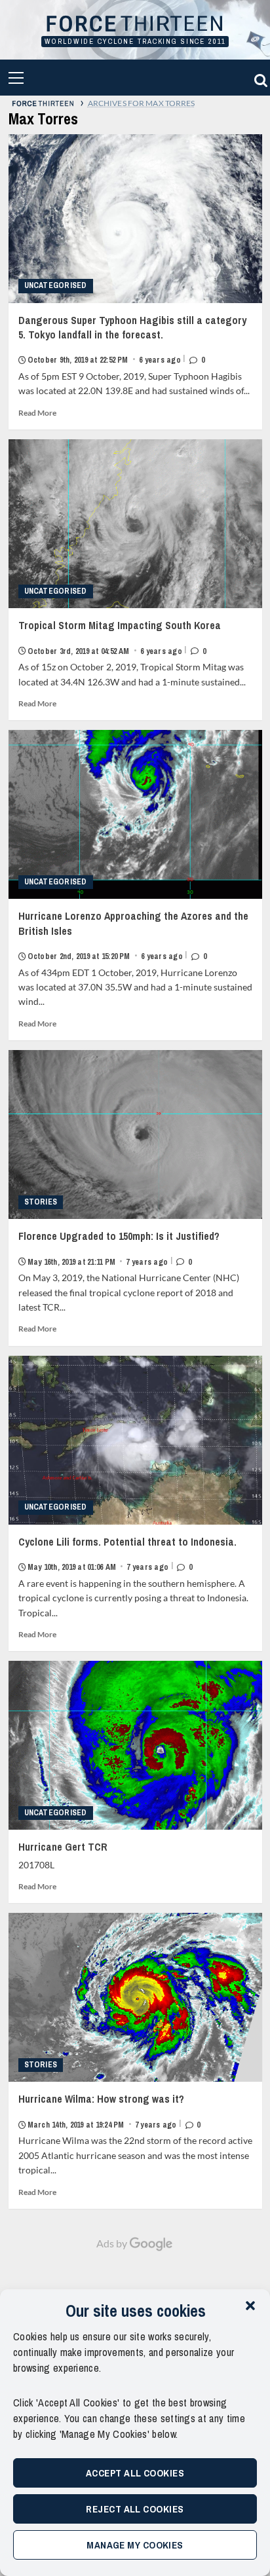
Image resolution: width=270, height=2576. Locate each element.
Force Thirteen (135, 25)
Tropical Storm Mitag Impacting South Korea (120, 637)
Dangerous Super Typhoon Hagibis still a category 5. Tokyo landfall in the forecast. (132, 339)
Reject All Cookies (135, 2509)
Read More (37, 413)
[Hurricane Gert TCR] (135, 1745)
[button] (250, 2306)
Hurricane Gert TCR (63, 1847)
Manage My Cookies (135, 2545)
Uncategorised (56, 285)
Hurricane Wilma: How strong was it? (109, 2111)
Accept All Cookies (135, 2473)
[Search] (259, 78)
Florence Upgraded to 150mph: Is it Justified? (119, 1248)
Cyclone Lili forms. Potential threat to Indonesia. (127, 1553)
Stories (41, 1202)
